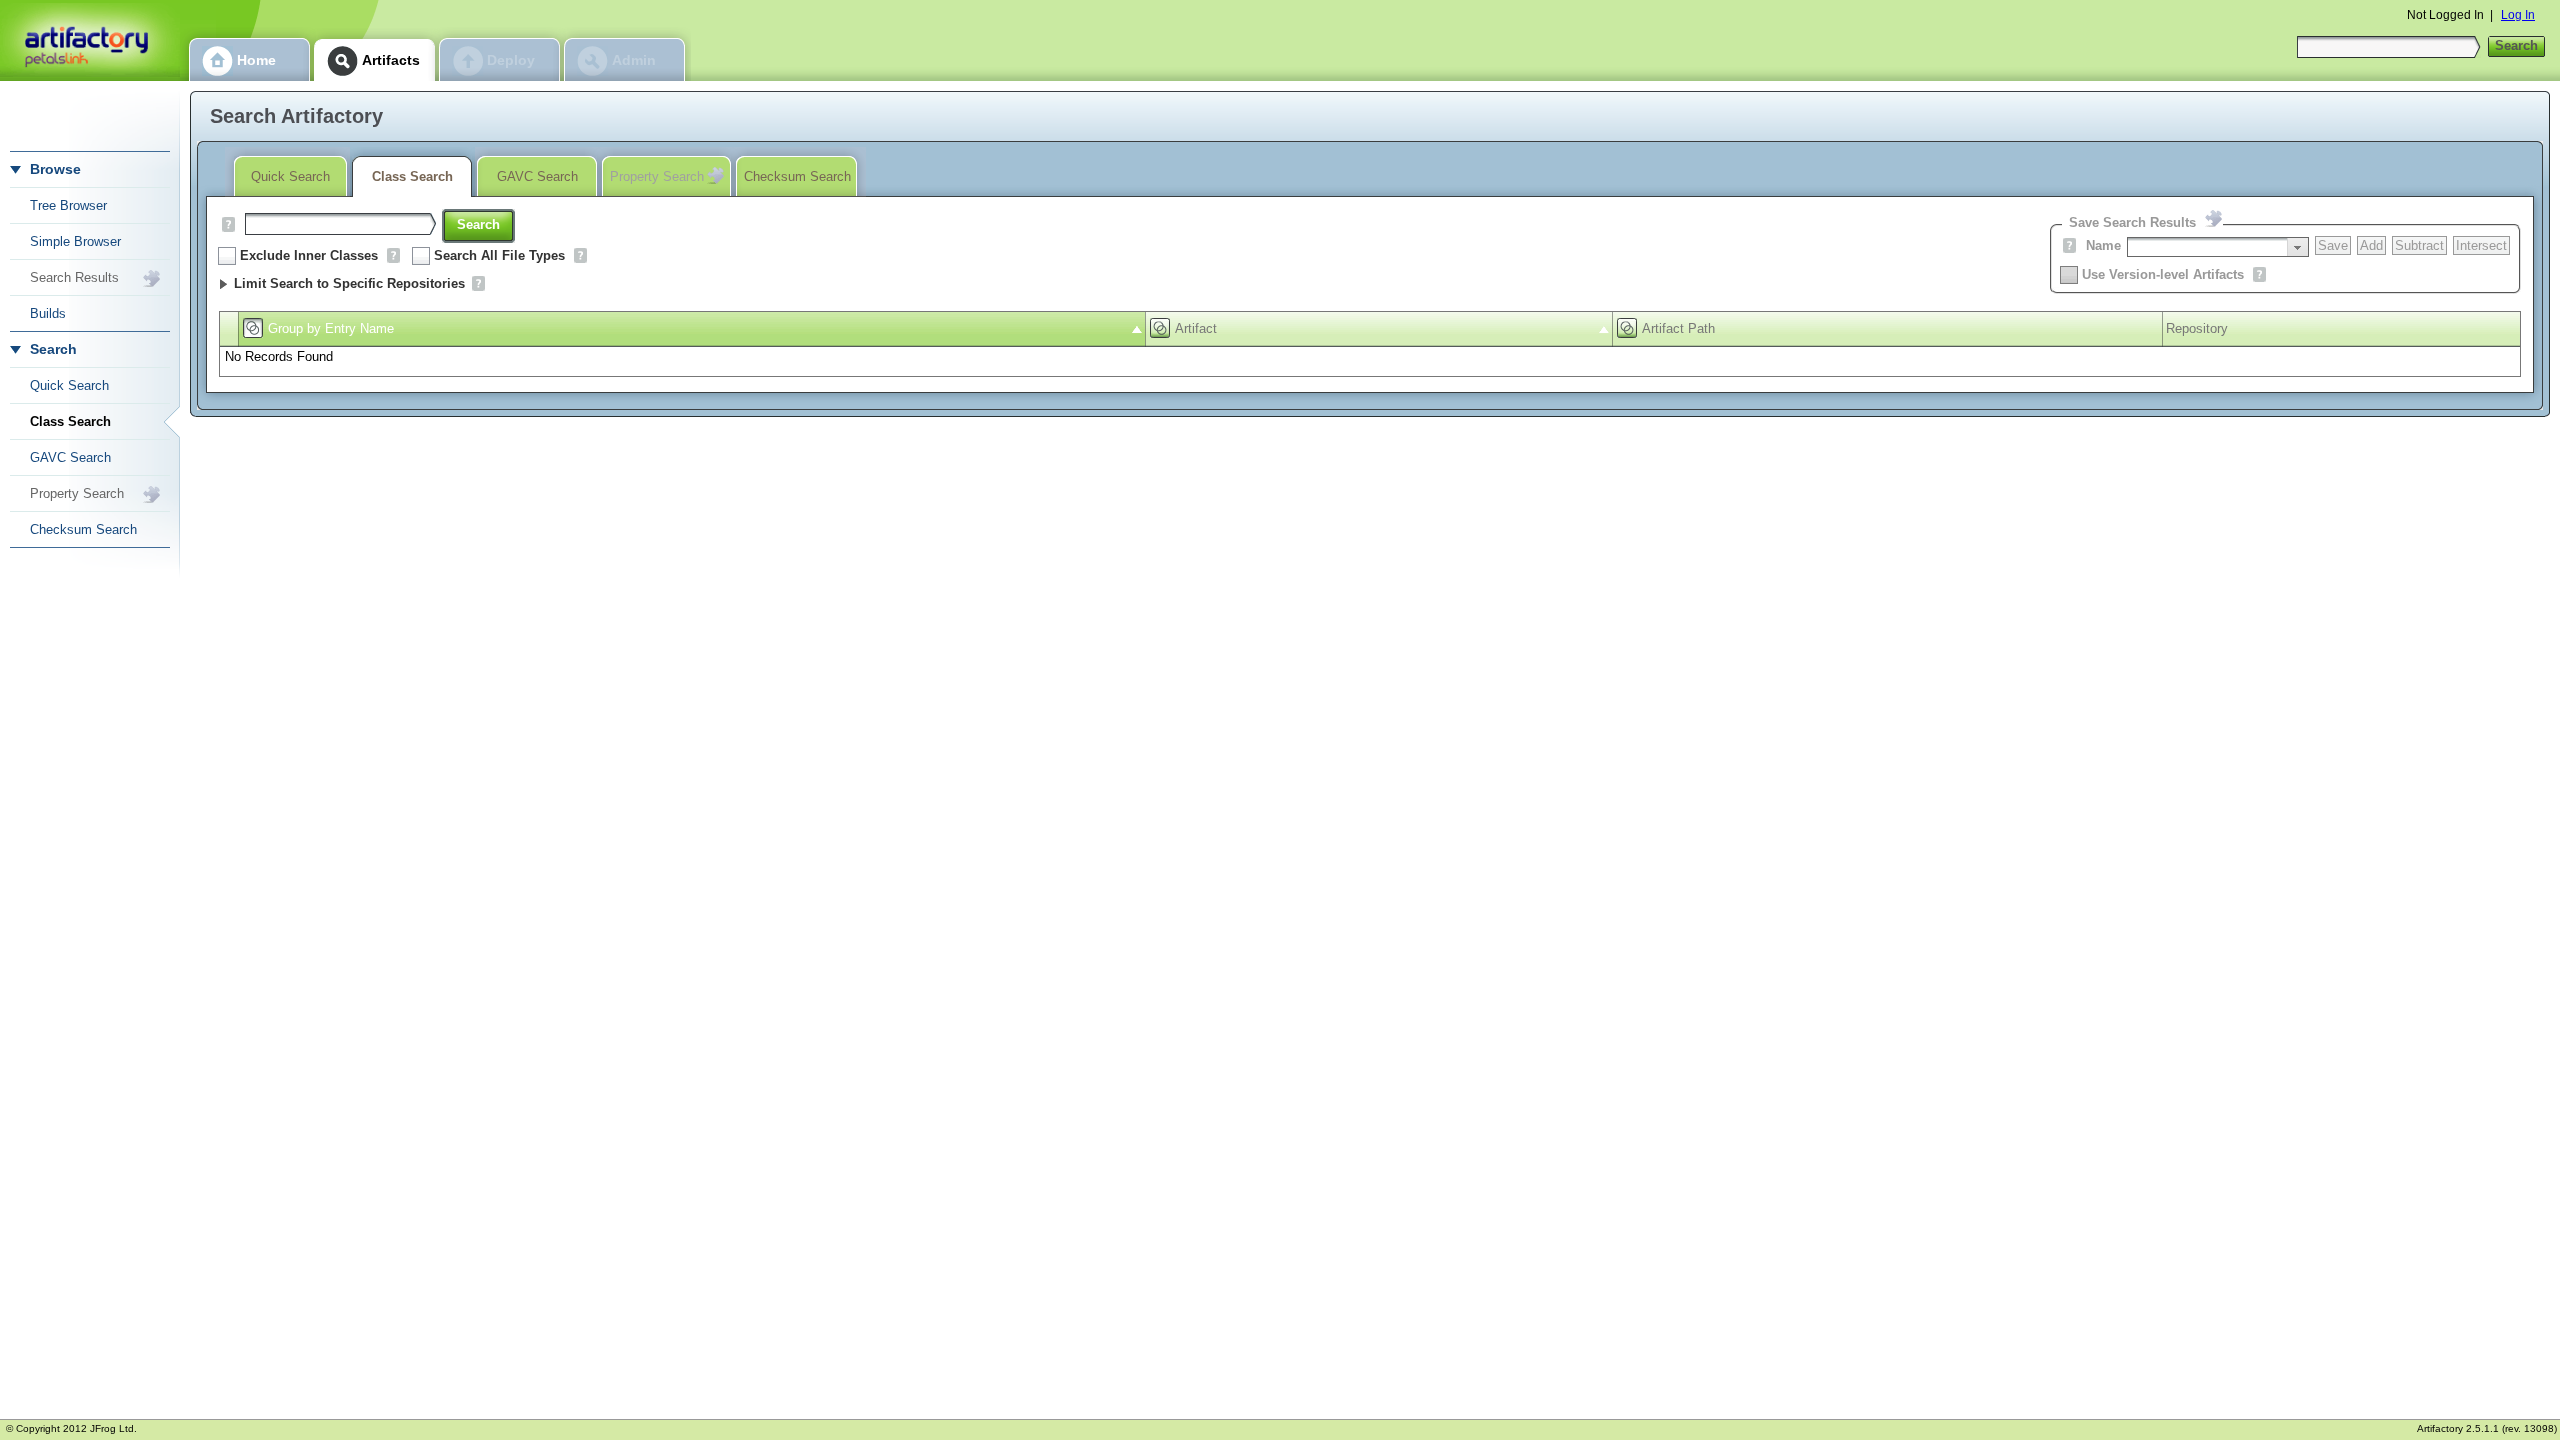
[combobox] (2218, 247)
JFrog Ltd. (113, 1428)
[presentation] (2297, 247)
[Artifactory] (90, 40)
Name (2103, 245)
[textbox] (2207, 247)
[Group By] (253, 328)
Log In (2518, 15)
